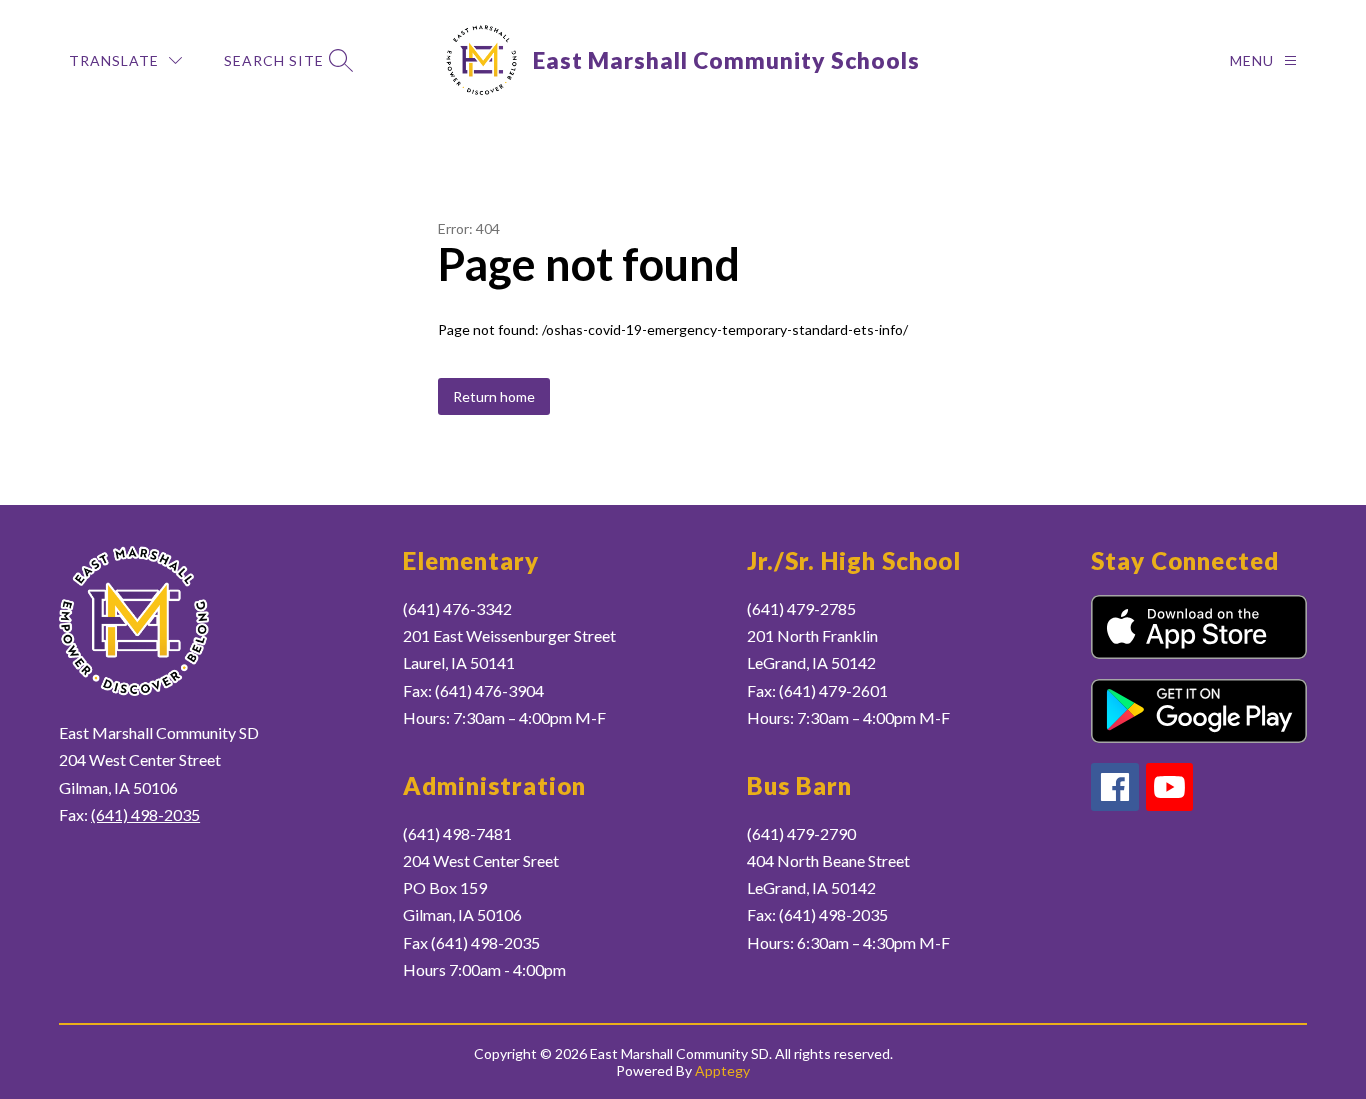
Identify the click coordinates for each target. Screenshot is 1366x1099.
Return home (494, 396)
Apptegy (722, 1070)
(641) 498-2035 (145, 814)
